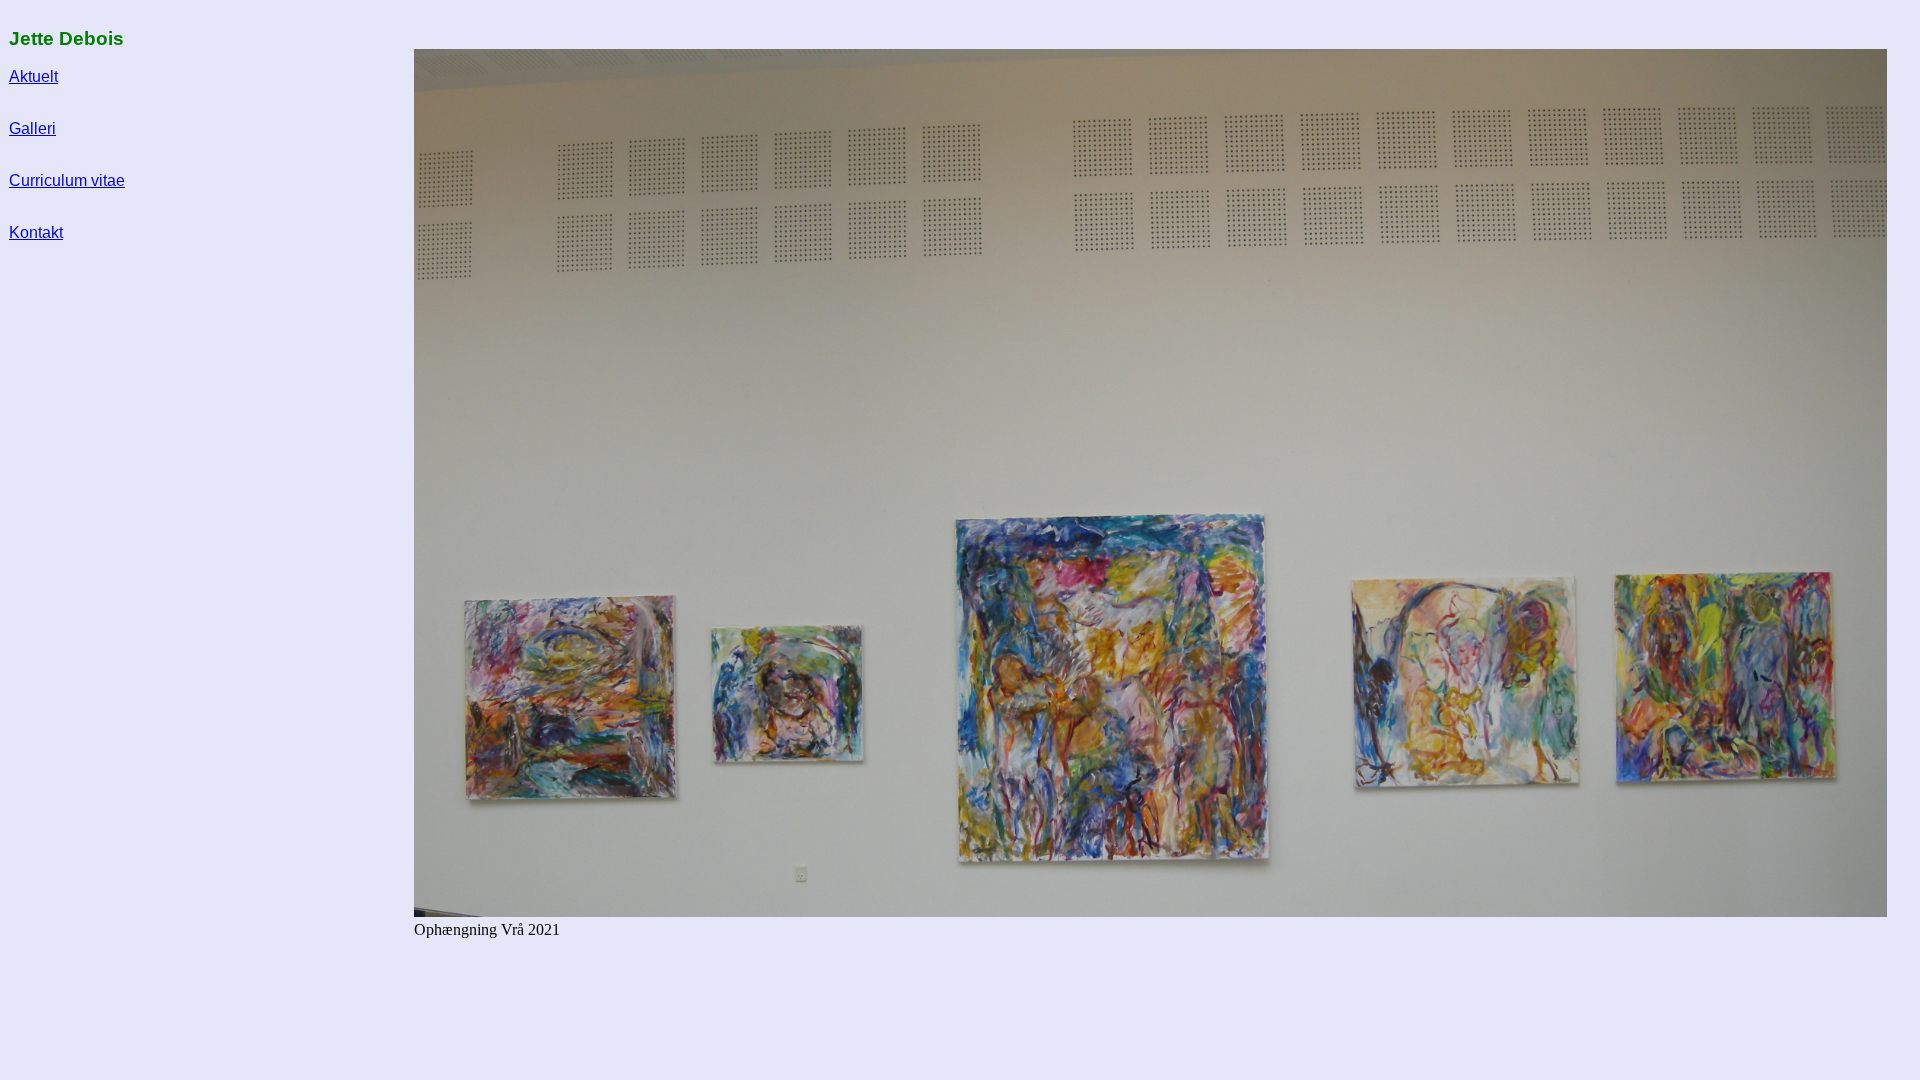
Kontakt (36, 232)
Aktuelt (33, 76)
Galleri (32, 128)
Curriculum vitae (67, 180)
